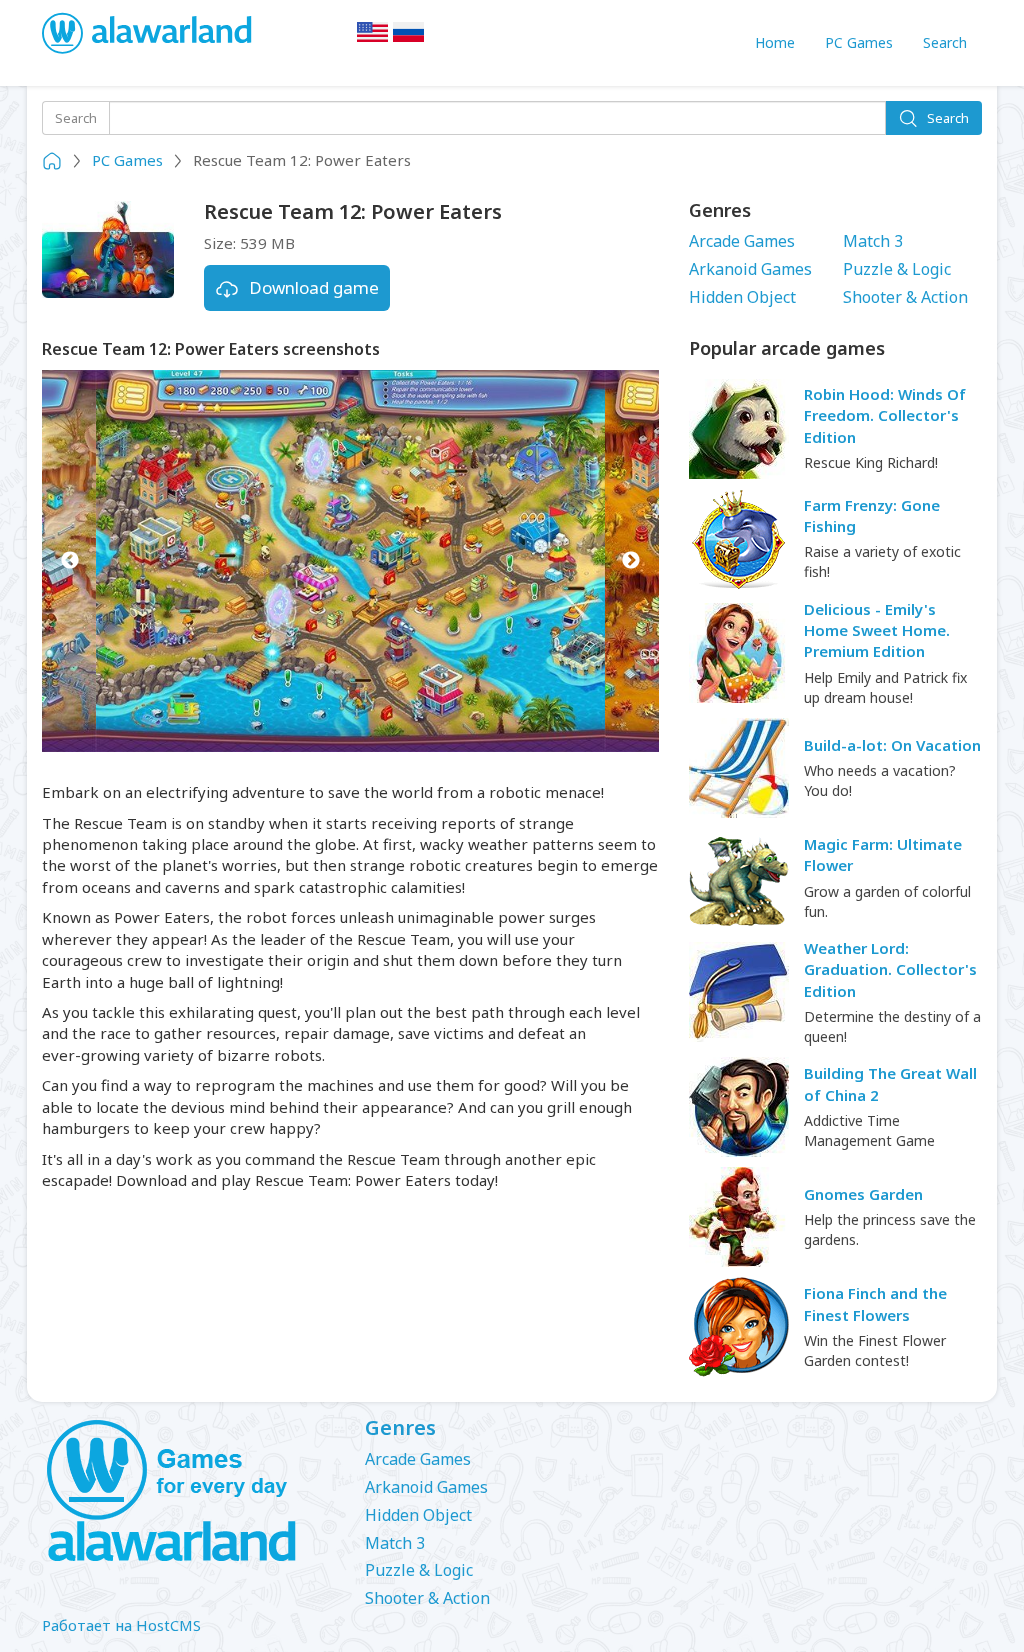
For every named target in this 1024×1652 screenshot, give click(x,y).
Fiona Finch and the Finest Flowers (875, 1303)
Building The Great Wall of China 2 (890, 1083)
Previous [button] (69, 561)
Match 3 (873, 241)
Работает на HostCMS (121, 1625)
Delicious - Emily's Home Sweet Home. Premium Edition (877, 630)
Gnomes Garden (863, 1194)
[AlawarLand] (148, 35)
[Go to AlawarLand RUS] (409, 38)
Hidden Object (742, 297)
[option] (350, 561)
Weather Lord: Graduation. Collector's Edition (890, 969)
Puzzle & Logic (897, 269)
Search (945, 42)
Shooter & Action (905, 297)
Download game (314, 287)
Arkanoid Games (750, 269)
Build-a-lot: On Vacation (892, 745)
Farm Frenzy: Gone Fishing (872, 515)
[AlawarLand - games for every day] (188, 1492)
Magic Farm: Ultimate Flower (883, 854)
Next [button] (631, 561)
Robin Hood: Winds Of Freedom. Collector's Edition (885, 415)
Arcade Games (742, 241)
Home (775, 42)
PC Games (859, 42)
